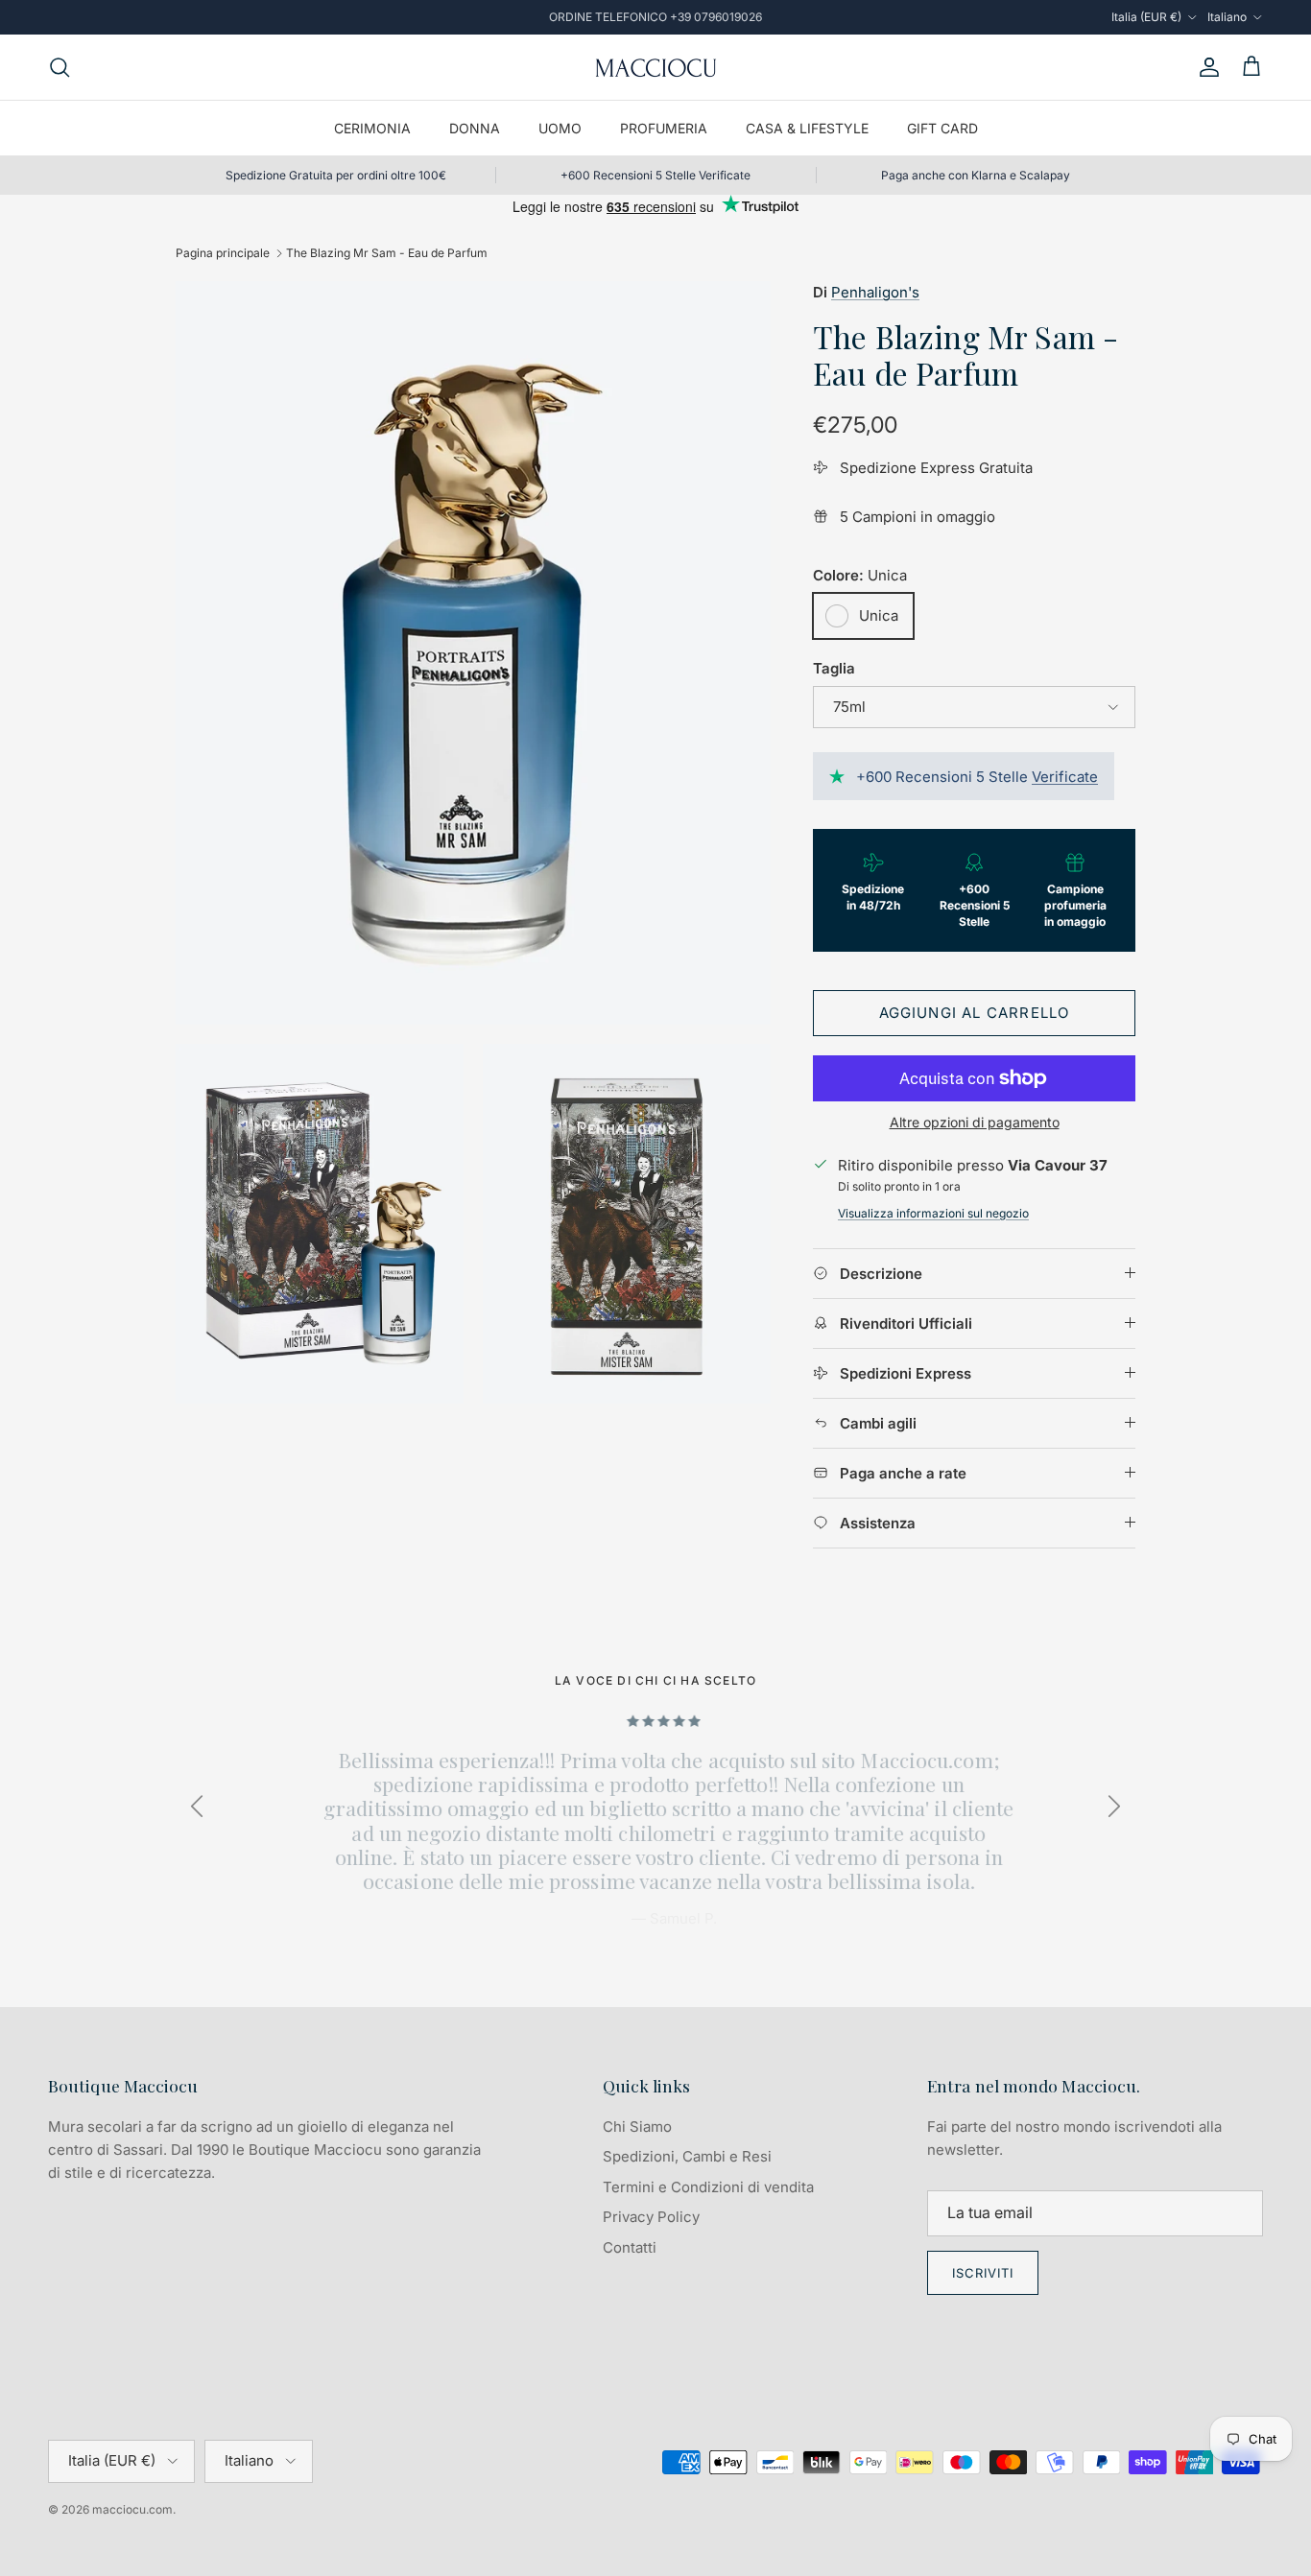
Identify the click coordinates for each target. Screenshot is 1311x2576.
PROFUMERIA (664, 128)
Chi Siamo (637, 2127)
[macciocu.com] (655, 67)
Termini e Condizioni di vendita (708, 2187)
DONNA (475, 128)
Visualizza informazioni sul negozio (933, 1213)
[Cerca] (60, 67)
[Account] (1205, 67)
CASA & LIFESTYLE (807, 128)
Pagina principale (223, 253)
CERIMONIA (372, 128)
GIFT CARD (942, 128)
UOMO (560, 128)
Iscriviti (983, 2273)
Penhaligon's (875, 292)
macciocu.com (132, 2509)
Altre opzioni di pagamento (975, 1123)
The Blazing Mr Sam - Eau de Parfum (387, 253)
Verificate (1065, 777)
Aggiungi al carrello (975, 1013)
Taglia (834, 668)
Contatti (630, 2247)
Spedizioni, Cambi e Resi (687, 2156)
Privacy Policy (651, 2217)
